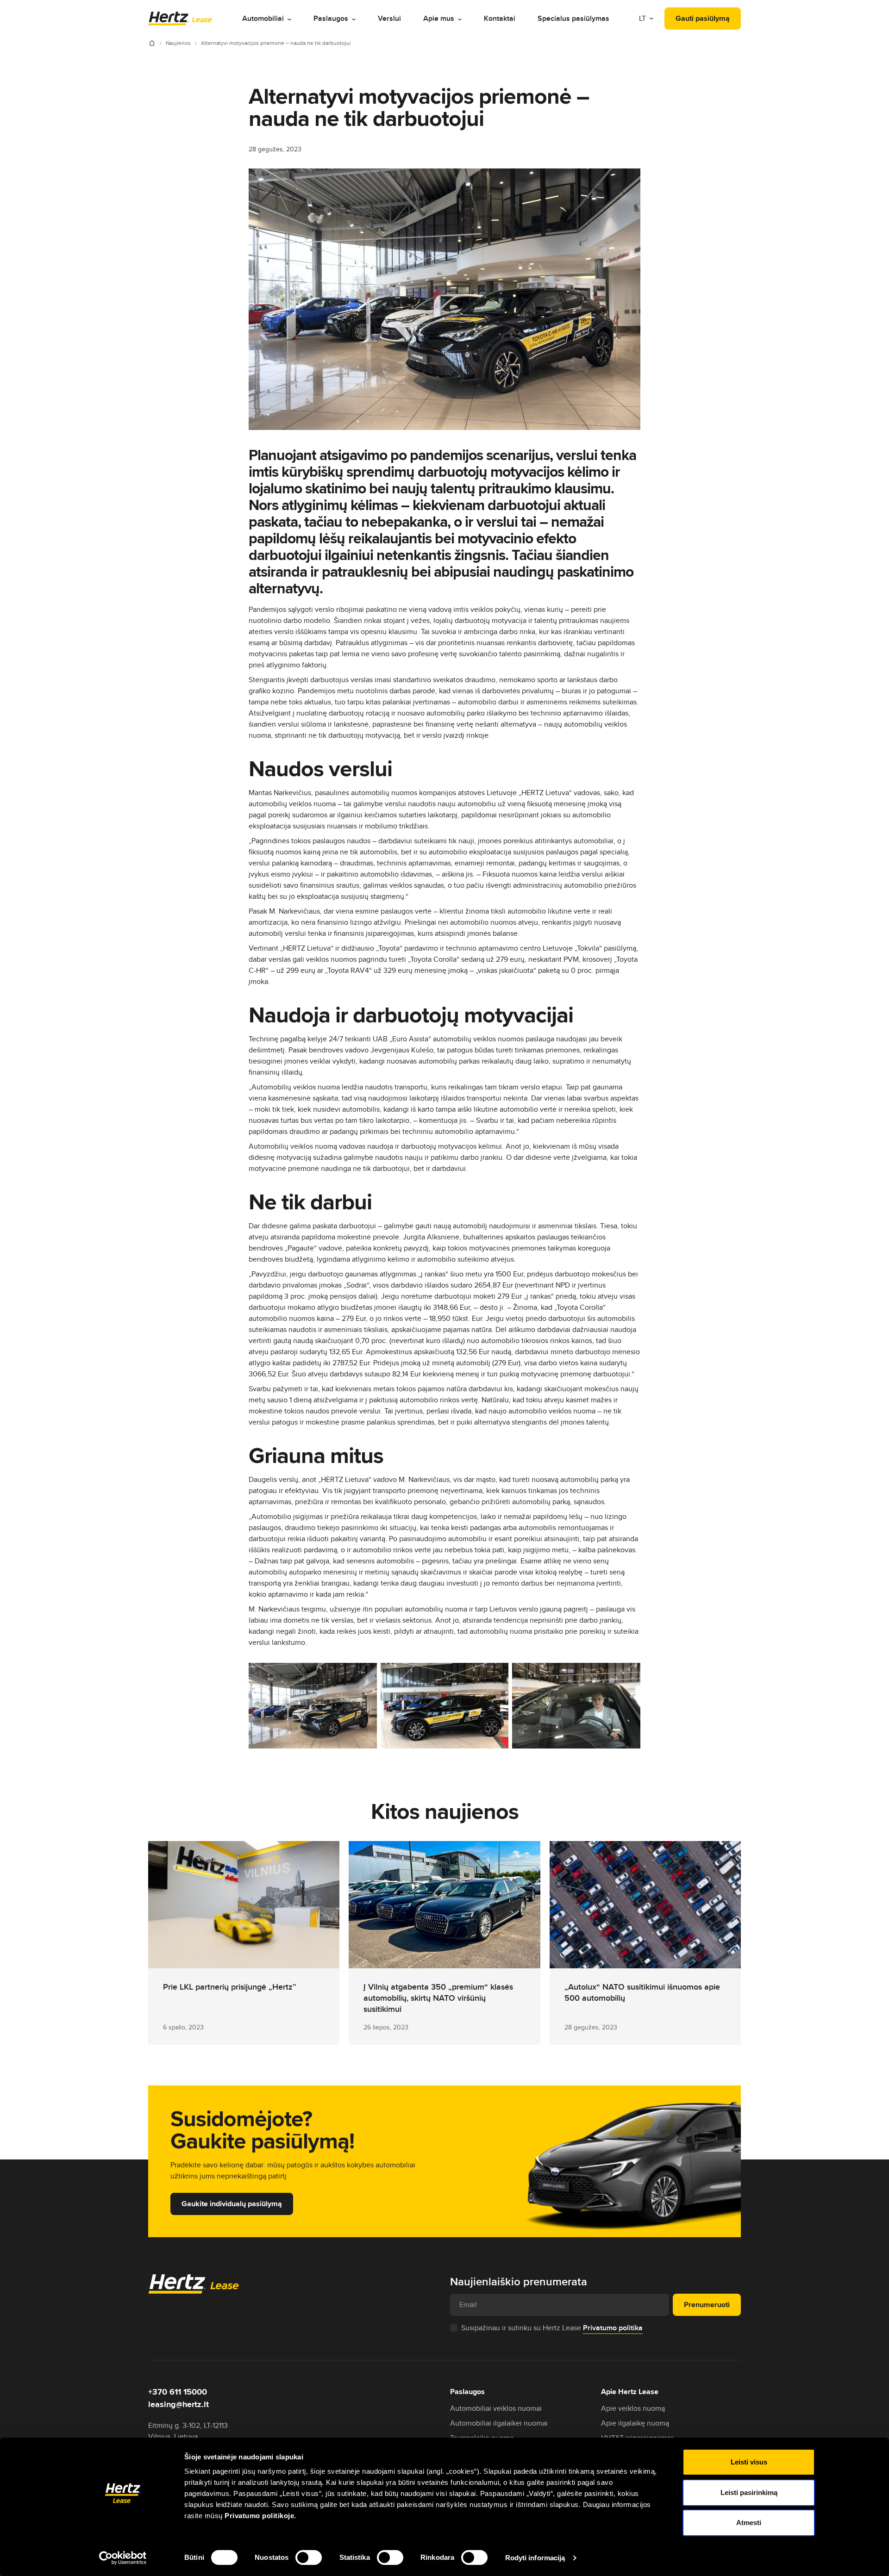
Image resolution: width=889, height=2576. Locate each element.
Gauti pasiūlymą (703, 18)
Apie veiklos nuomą (633, 2408)
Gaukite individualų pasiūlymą (232, 2204)
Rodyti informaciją (535, 2558)
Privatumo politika (613, 2328)
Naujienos (179, 43)
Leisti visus (749, 2462)
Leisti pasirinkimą (749, 2492)
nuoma (584, 1411)
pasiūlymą (620, 948)
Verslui (389, 18)
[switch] (309, 2557)
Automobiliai (263, 18)
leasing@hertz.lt (178, 2404)
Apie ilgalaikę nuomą (635, 2423)
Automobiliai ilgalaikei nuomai (499, 2423)
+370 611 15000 (178, 2392)
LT (643, 18)
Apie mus (439, 18)
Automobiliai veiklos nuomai (496, 2408)
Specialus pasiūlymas (573, 18)
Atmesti (749, 2523)
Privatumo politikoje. (260, 2516)
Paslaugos (331, 18)
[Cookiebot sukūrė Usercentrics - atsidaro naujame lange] (123, 2558)
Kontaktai (500, 18)
